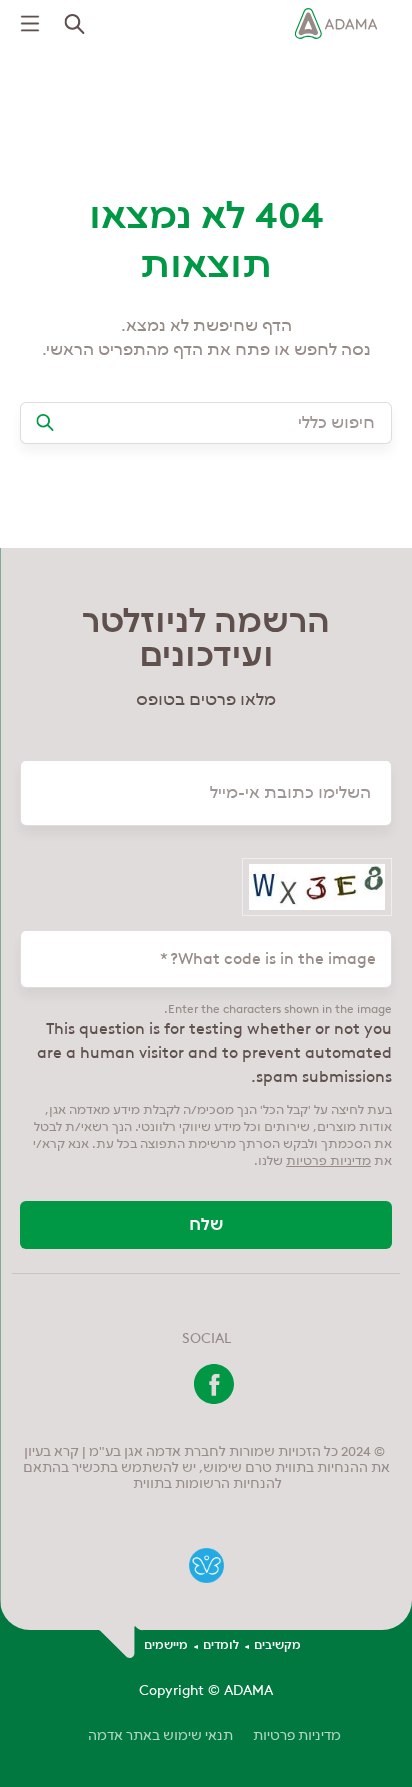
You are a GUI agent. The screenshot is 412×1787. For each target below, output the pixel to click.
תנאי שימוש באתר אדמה (160, 1735)
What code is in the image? (273, 958)
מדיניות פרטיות (297, 1735)
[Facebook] (214, 1399)
